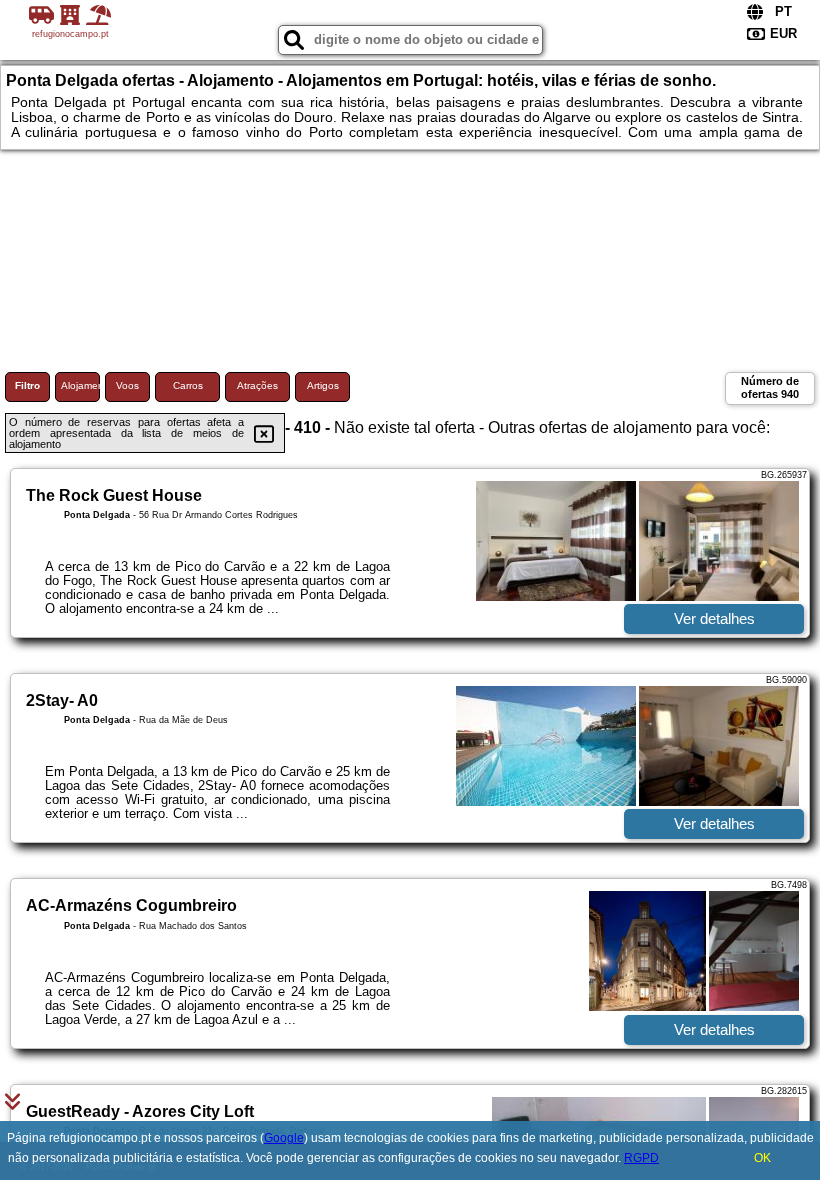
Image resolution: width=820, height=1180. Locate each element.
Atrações (257, 385)
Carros (188, 385)
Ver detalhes (714, 618)
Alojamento (80, 385)
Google (284, 1138)
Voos (127, 385)
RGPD (641, 1158)
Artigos (323, 385)
